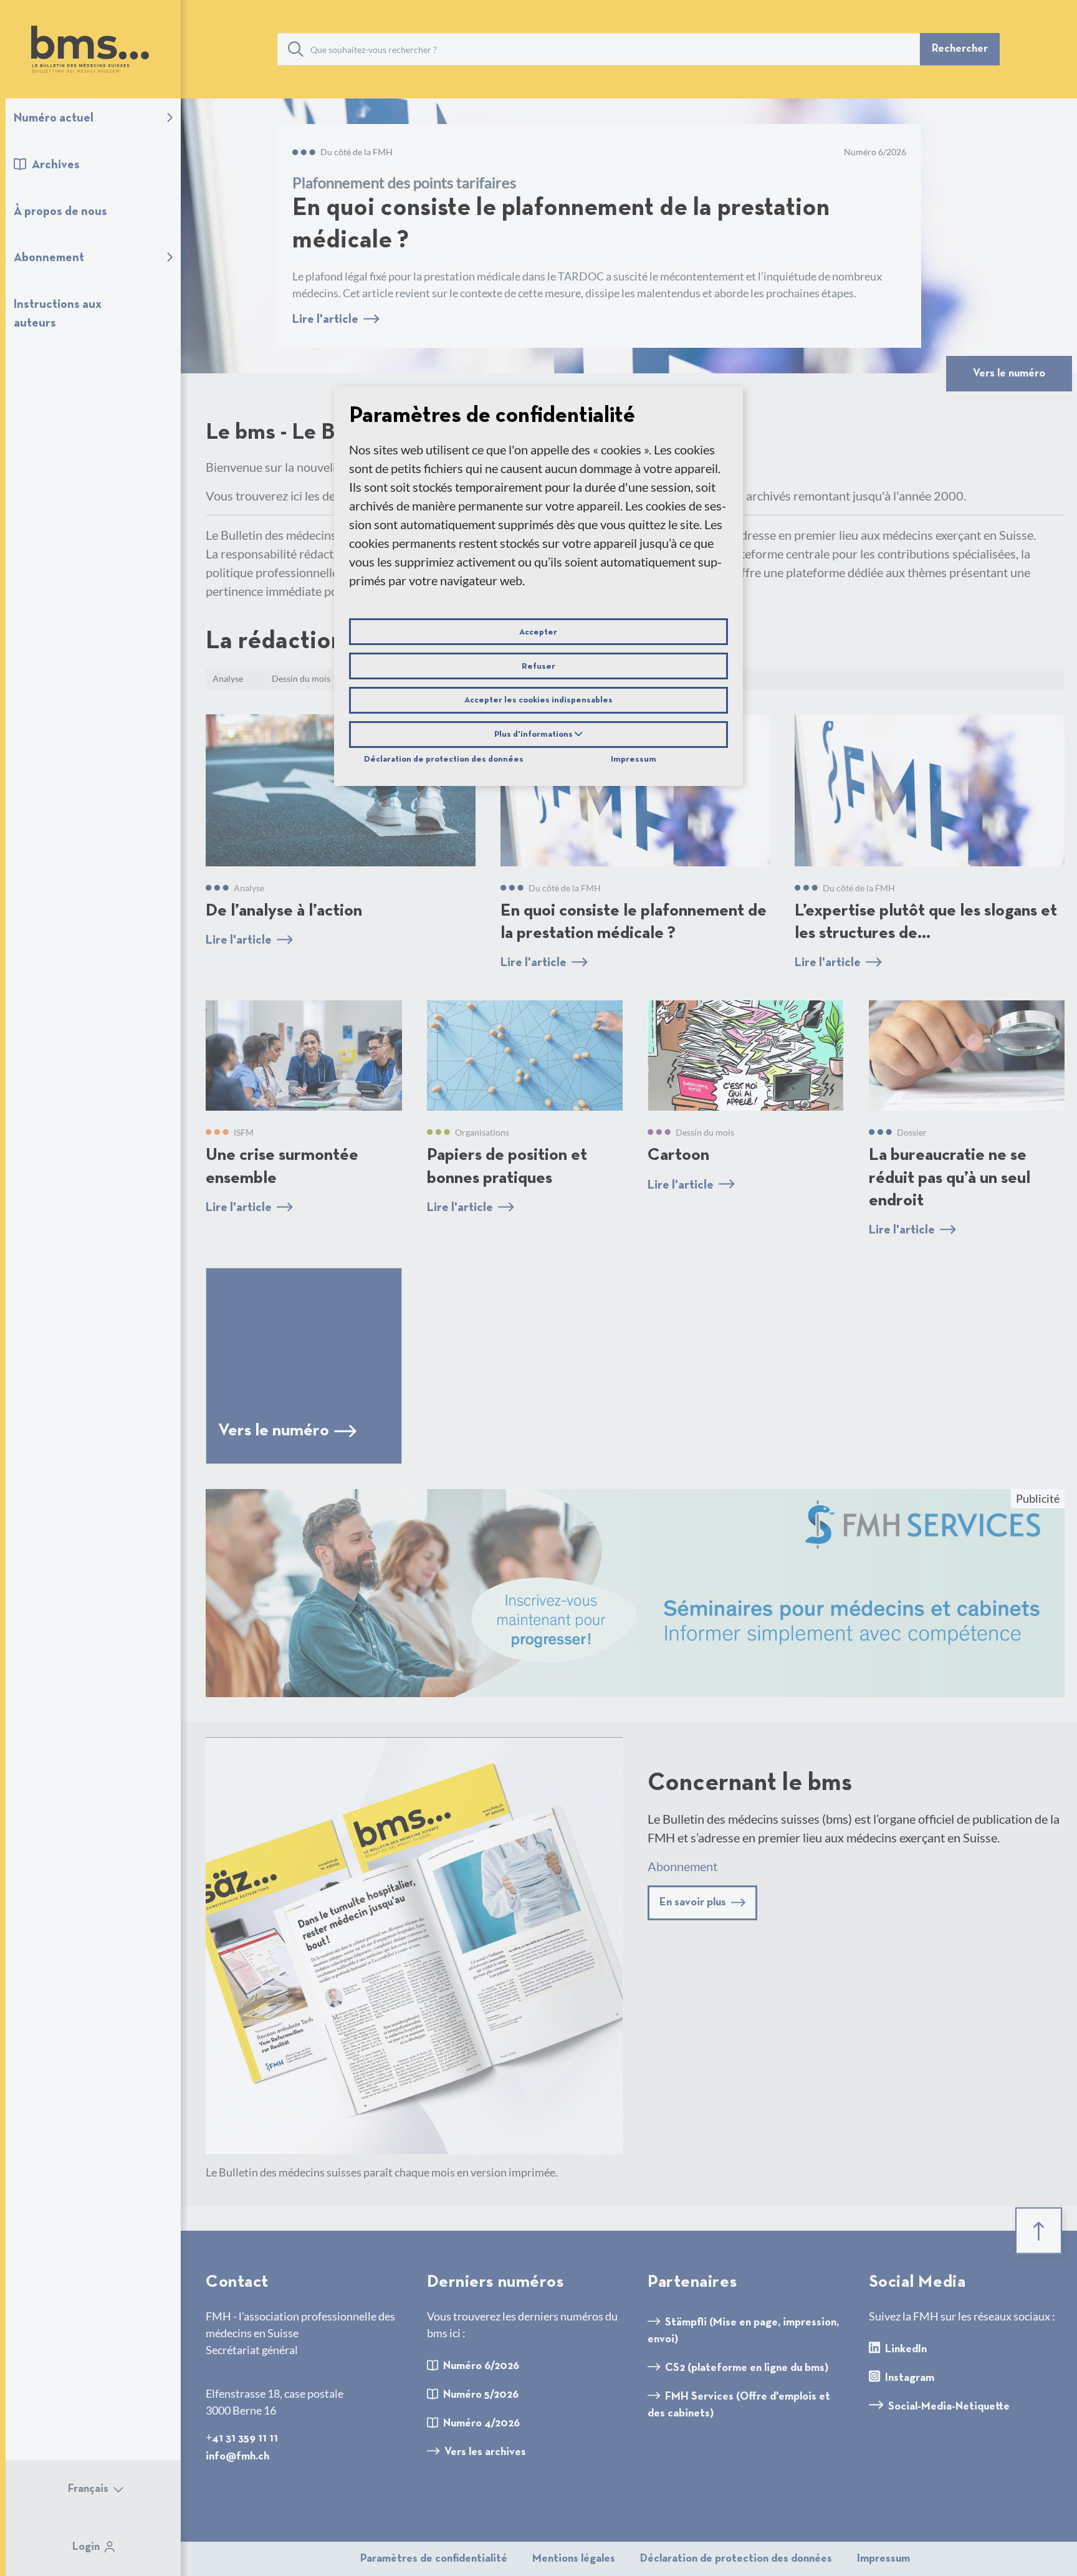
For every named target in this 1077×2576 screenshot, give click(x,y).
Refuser (538, 666)
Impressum (634, 760)
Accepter (538, 632)
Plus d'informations (534, 735)
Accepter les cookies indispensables (538, 701)
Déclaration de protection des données (444, 760)
